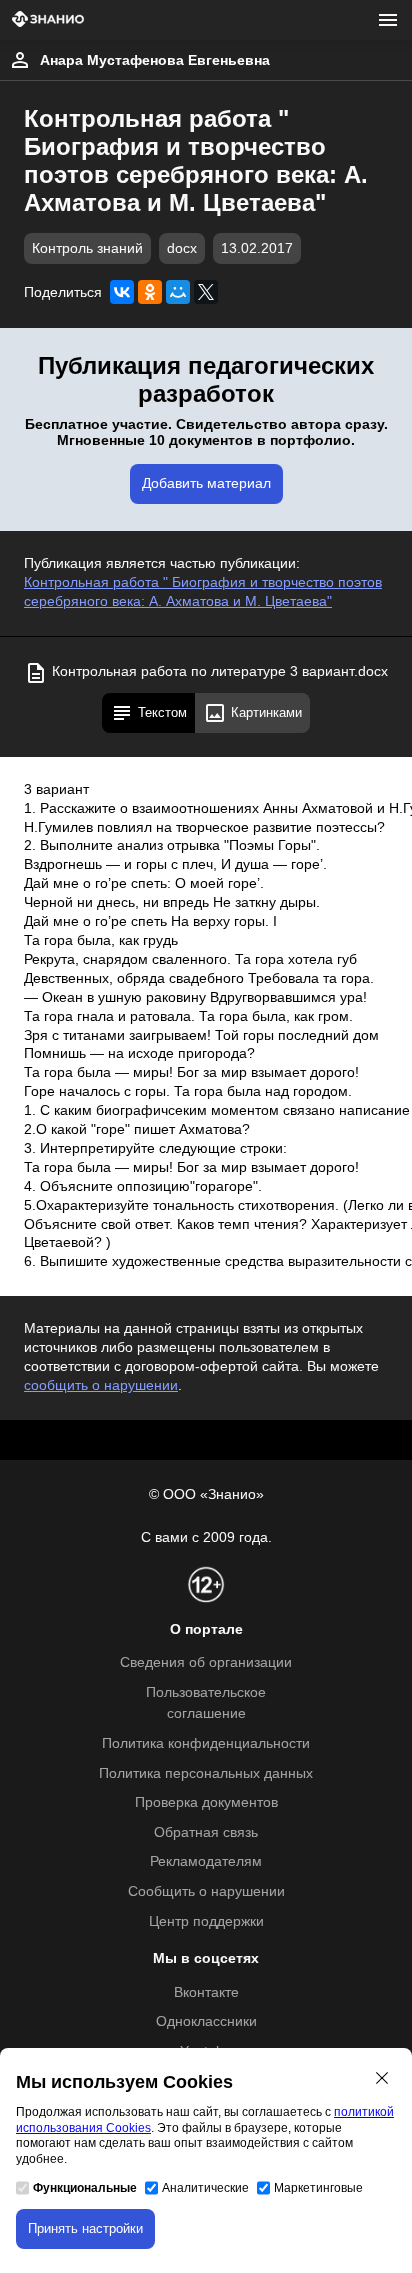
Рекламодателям (206, 1861)
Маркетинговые (318, 2188)
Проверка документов (206, 1802)
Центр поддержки (206, 1921)
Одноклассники (206, 2021)
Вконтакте (206, 1992)
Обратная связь (206, 1832)
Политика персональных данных (206, 1773)
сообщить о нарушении (101, 1385)
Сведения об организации (206, 1662)
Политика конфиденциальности (206, 1743)
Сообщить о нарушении (206, 1891)
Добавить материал (206, 483)
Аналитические (205, 2188)
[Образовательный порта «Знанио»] (48, 20)
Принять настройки (85, 2228)
